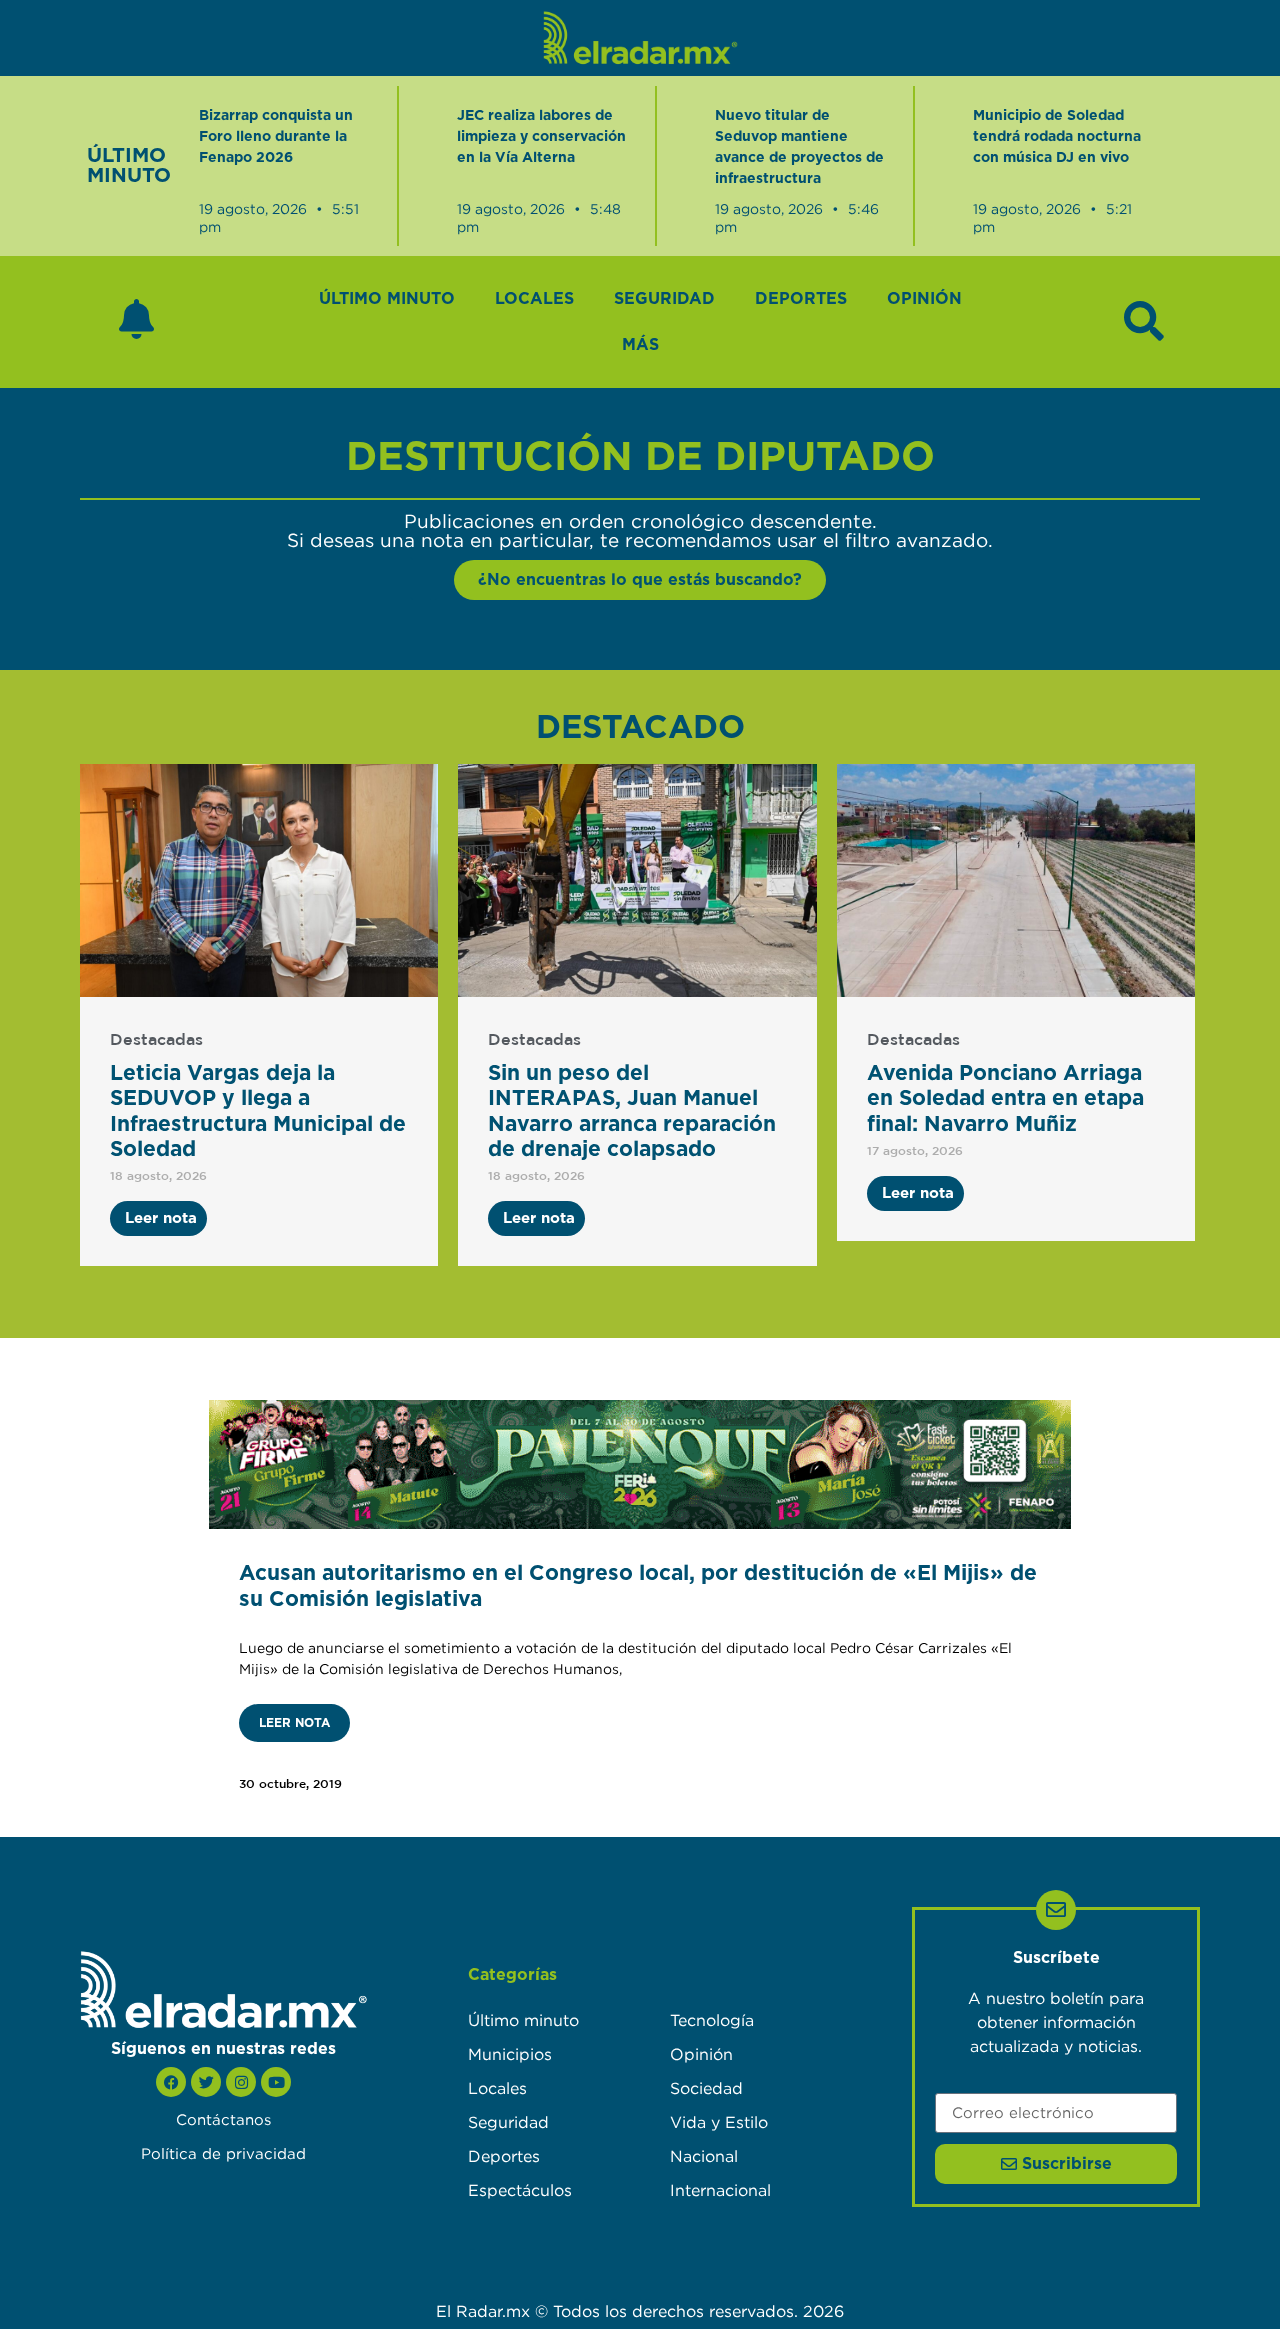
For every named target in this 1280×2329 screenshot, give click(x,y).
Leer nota (294, 1723)
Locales (534, 299)
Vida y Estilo (719, 2122)
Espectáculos (520, 2190)
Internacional (720, 2190)
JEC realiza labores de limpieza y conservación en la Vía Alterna (541, 137)
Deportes (801, 299)
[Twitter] (206, 2082)
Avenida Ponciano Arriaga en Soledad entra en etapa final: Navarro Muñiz (1005, 1098)
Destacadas (156, 1040)
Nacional (704, 2156)
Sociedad (706, 2088)
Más (640, 345)
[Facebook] (171, 2082)
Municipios (510, 2054)
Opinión (924, 299)
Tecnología (712, 2020)
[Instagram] (241, 2082)
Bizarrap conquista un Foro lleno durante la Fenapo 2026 (276, 137)
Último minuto (387, 299)
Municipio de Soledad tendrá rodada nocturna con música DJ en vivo (1057, 137)
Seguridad (664, 299)
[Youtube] (276, 2082)
